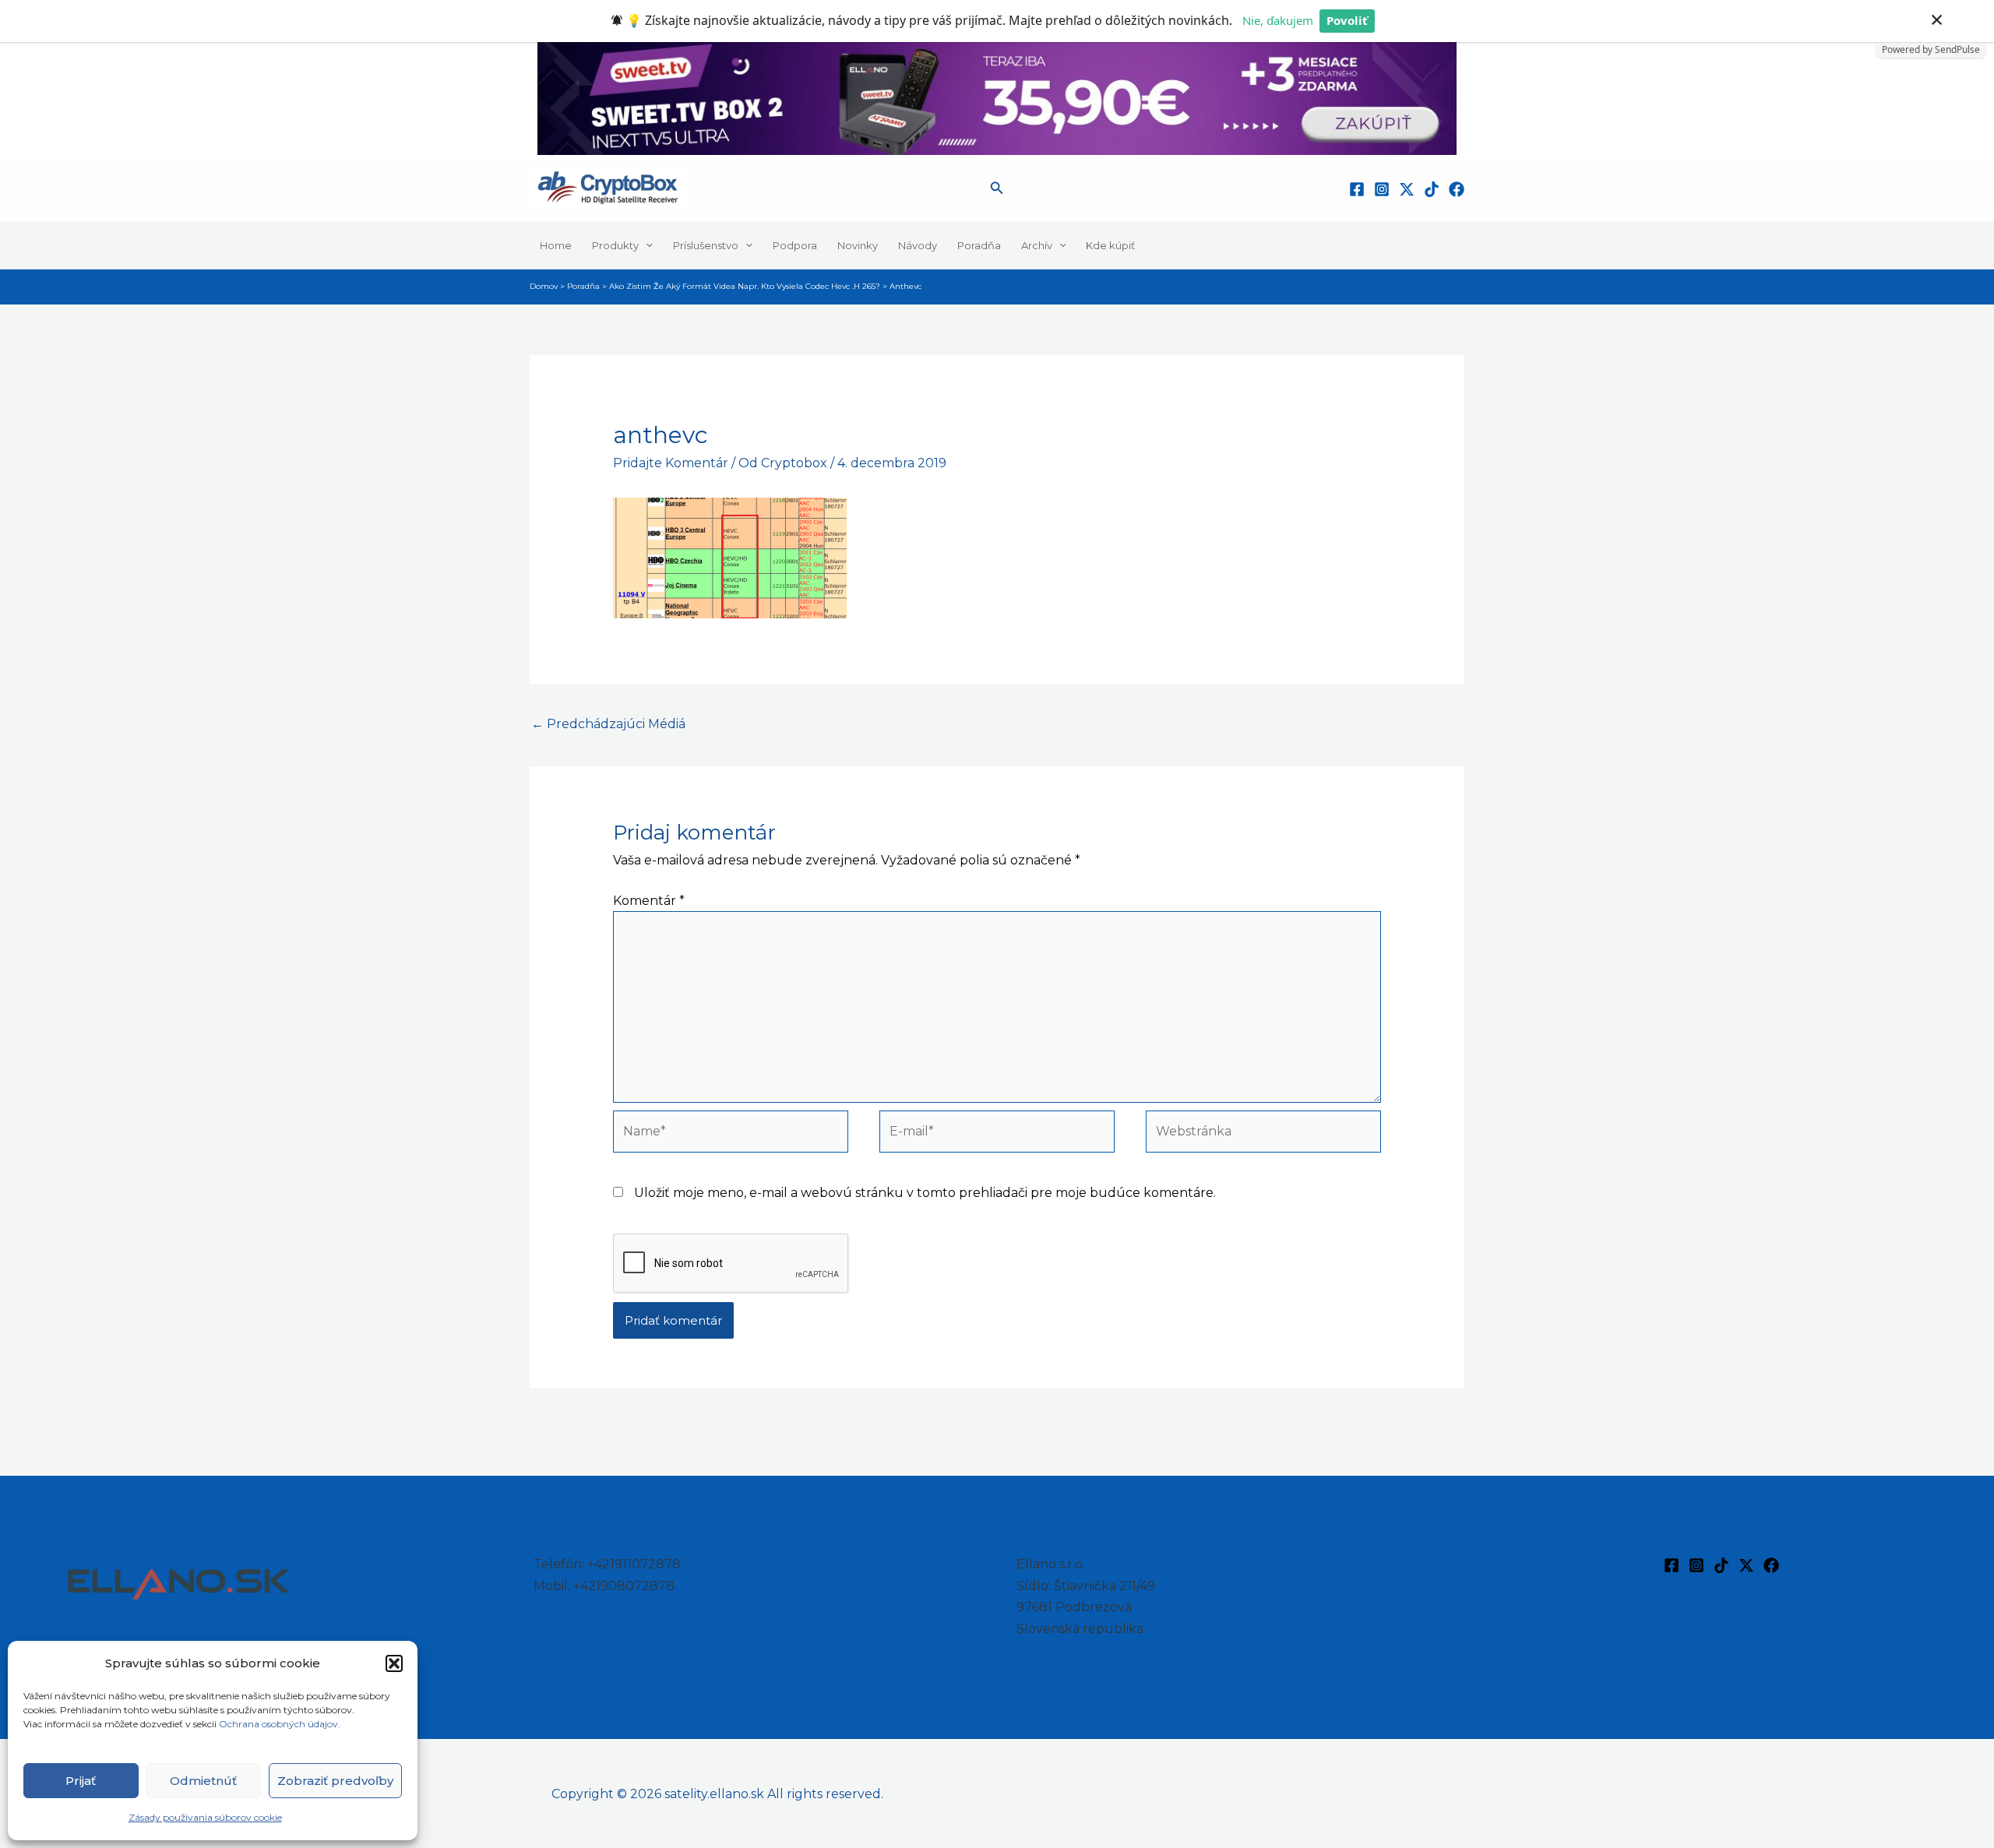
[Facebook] (1357, 189)
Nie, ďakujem (1278, 20)
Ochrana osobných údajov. (281, 1724)
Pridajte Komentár (671, 463)
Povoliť (1347, 20)
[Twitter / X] (1407, 189)
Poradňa (979, 245)
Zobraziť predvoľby (335, 1781)
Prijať (81, 1781)
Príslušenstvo (706, 245)
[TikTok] (1432, 189)
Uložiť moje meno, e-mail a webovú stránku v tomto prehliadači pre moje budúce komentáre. (925, 1193)
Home (556, 245)
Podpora (795, 245)
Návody (918, 245)
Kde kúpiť (1110, 245)
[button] (394, 1663)
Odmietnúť (203, 1781)
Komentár (649, 901)
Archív (1037, 245)
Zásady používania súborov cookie (205, 1817)
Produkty (615, 245)
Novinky (858, 245)
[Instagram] (1382, 189)
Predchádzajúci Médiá (608, 724)
